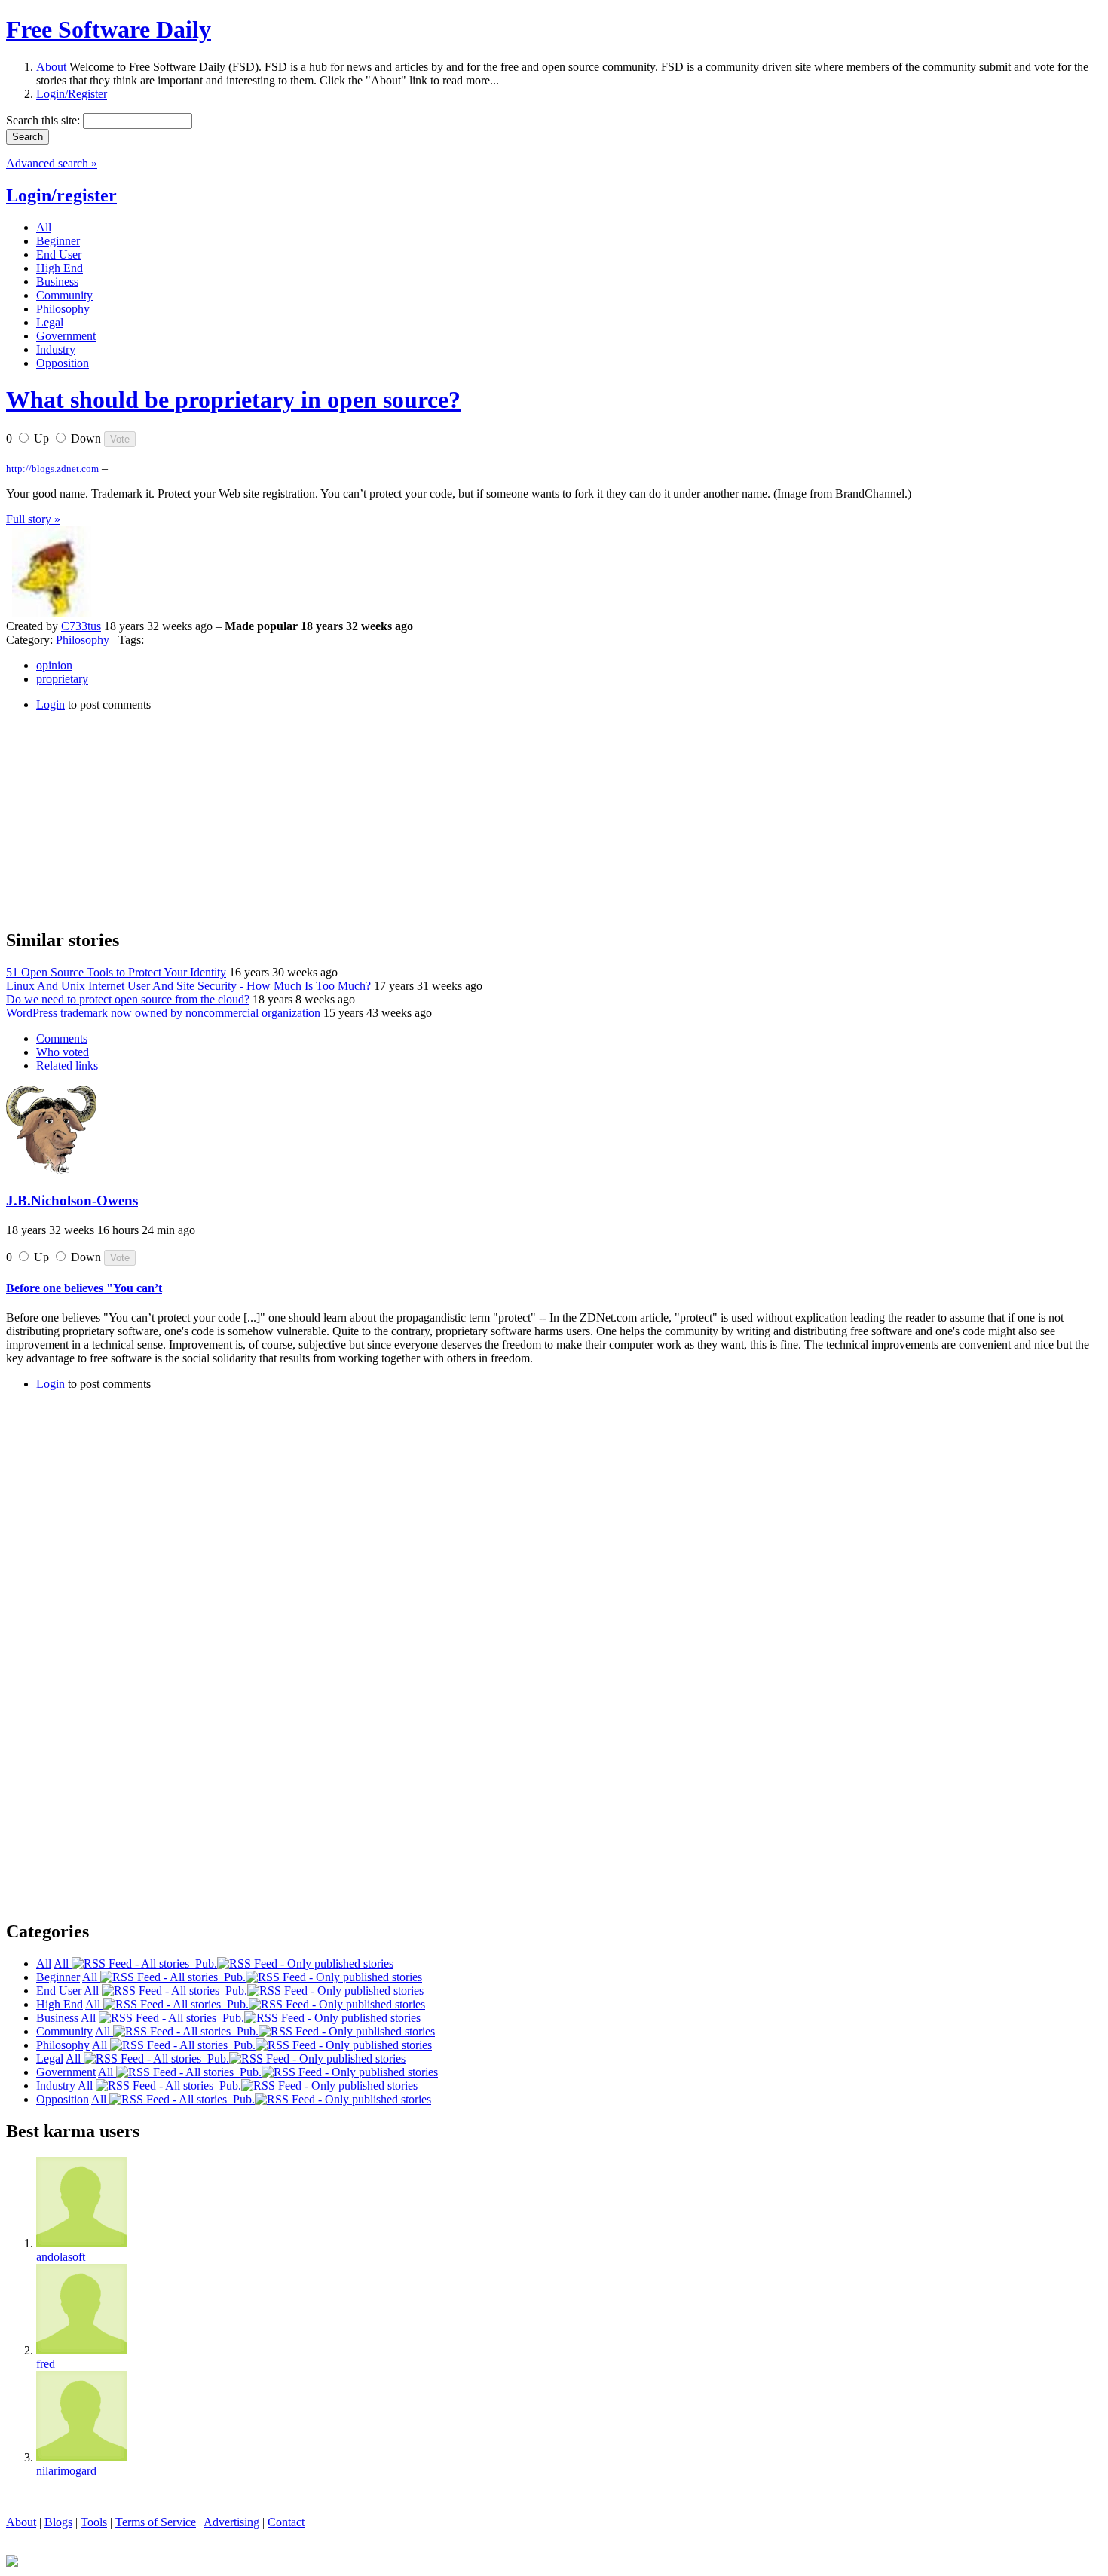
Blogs (58, 2522)
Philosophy (83, 640)
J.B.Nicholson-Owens (72, 1201)
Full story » (33, 519)
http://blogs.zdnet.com (52, 469)
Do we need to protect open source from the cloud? (128, 999)
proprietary (62, 679)
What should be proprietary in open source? (233, 400)
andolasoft (61, 2257)
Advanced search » (52, 163)
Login (51, 704)
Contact (286, 2522)
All (63, 1963)
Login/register (61, 195)
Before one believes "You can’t (84, 1288)
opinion (54, 665)
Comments (62, 1038)
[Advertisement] (119, 818)
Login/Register (72, 94)
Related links (67, 1066)
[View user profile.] (51, 613)
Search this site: (44, 120)
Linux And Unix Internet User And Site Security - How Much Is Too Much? (188, 986)
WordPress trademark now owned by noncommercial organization (163, 1013)
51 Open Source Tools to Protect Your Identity (116, 972)
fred (46, 2364)
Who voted (63, 1052)
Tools (94, 2522)
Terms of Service (156, 2522)
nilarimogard (66, 2471)
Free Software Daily (109, 29)
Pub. (203, 1963)
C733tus (81, 626)
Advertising (231, 2522)
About (51, 67)
